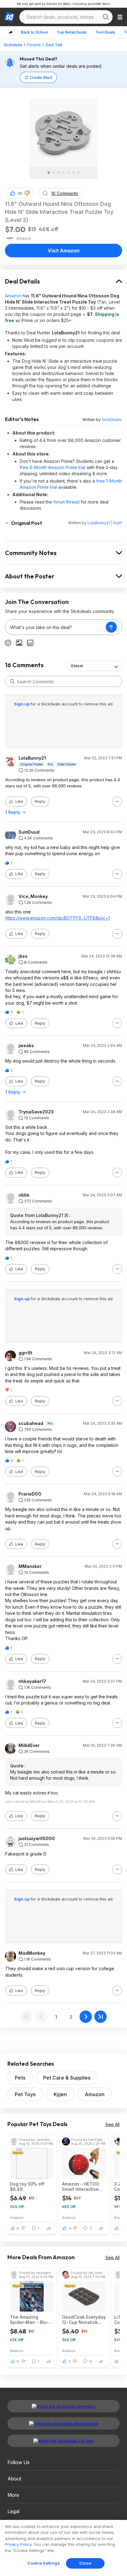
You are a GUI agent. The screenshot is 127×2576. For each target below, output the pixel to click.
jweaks (26, 1046)
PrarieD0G (30, 1494)
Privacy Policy (18, 2544)
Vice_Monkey (33, 896)
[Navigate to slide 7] (78, 173)
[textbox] (55, 627)
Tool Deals (105, 32)
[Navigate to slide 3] (59, 173)
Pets (20, 2078)
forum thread (66, 502)
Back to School (35, 32)
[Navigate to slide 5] (68, 173)
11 (18, 2362)
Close (85, 2563)
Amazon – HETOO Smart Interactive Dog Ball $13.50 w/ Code (82, 2186)
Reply (40, 801)
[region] (63, 2548)
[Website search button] (106, 17)
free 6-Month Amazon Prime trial (53, 467)
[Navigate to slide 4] (63, 173)
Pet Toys (25, 2094)
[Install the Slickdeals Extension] (63, 2406)
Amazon (13, 296)
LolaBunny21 (32, 758)
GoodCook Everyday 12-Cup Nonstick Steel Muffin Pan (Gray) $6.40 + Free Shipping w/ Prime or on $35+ (84, 2320)
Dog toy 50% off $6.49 (27, 2186)
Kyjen (60, 2094)
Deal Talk (54, 45)
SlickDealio (112, 420)
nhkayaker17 (32, 1681)
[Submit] (12, 681)
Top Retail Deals (72, 32)
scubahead (31, 1423)
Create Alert (41, 78)
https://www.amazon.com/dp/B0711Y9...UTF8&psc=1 (58, 918)
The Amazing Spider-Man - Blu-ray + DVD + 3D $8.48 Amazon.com (31, 2320)
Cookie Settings (44, 2563)
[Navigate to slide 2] (54, 173)
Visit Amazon (64, 251)
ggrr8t (25, 1353)
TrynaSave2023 (36, 1112)
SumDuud (29, 832)
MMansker (30, 1566)
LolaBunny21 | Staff (105, 523)
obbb (24, 1195)
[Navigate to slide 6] (73, 173)
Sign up (22, 704)
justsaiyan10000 (37, 1839)
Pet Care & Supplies (67, 2078)
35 (20, 193)
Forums (34, 45)
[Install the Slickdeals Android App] (63, 2423)
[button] (27, 193)
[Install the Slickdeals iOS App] (63, 2441)
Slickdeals (13, 45)
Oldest (77, 666)
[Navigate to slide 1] (49, 173)
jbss (23, 956)
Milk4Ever (29, 1745)
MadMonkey (32, 1953)
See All (113, 2124)
